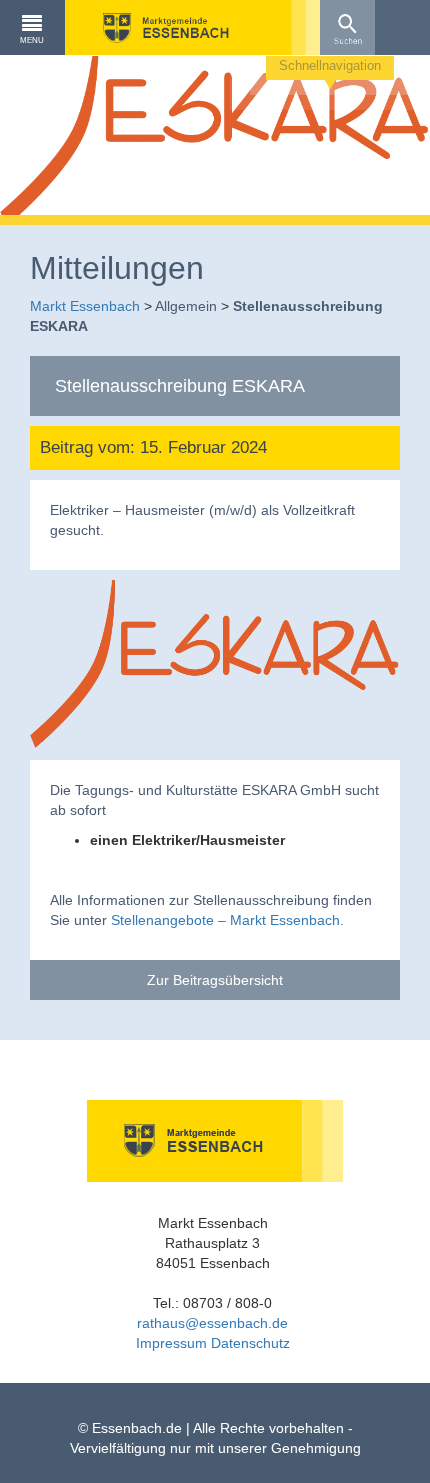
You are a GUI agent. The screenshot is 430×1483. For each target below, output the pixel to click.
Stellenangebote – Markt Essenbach (225, 920)
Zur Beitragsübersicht (215, 980)
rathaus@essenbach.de (212, 1323)
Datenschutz (250, 1343)
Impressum (171, 1343)
